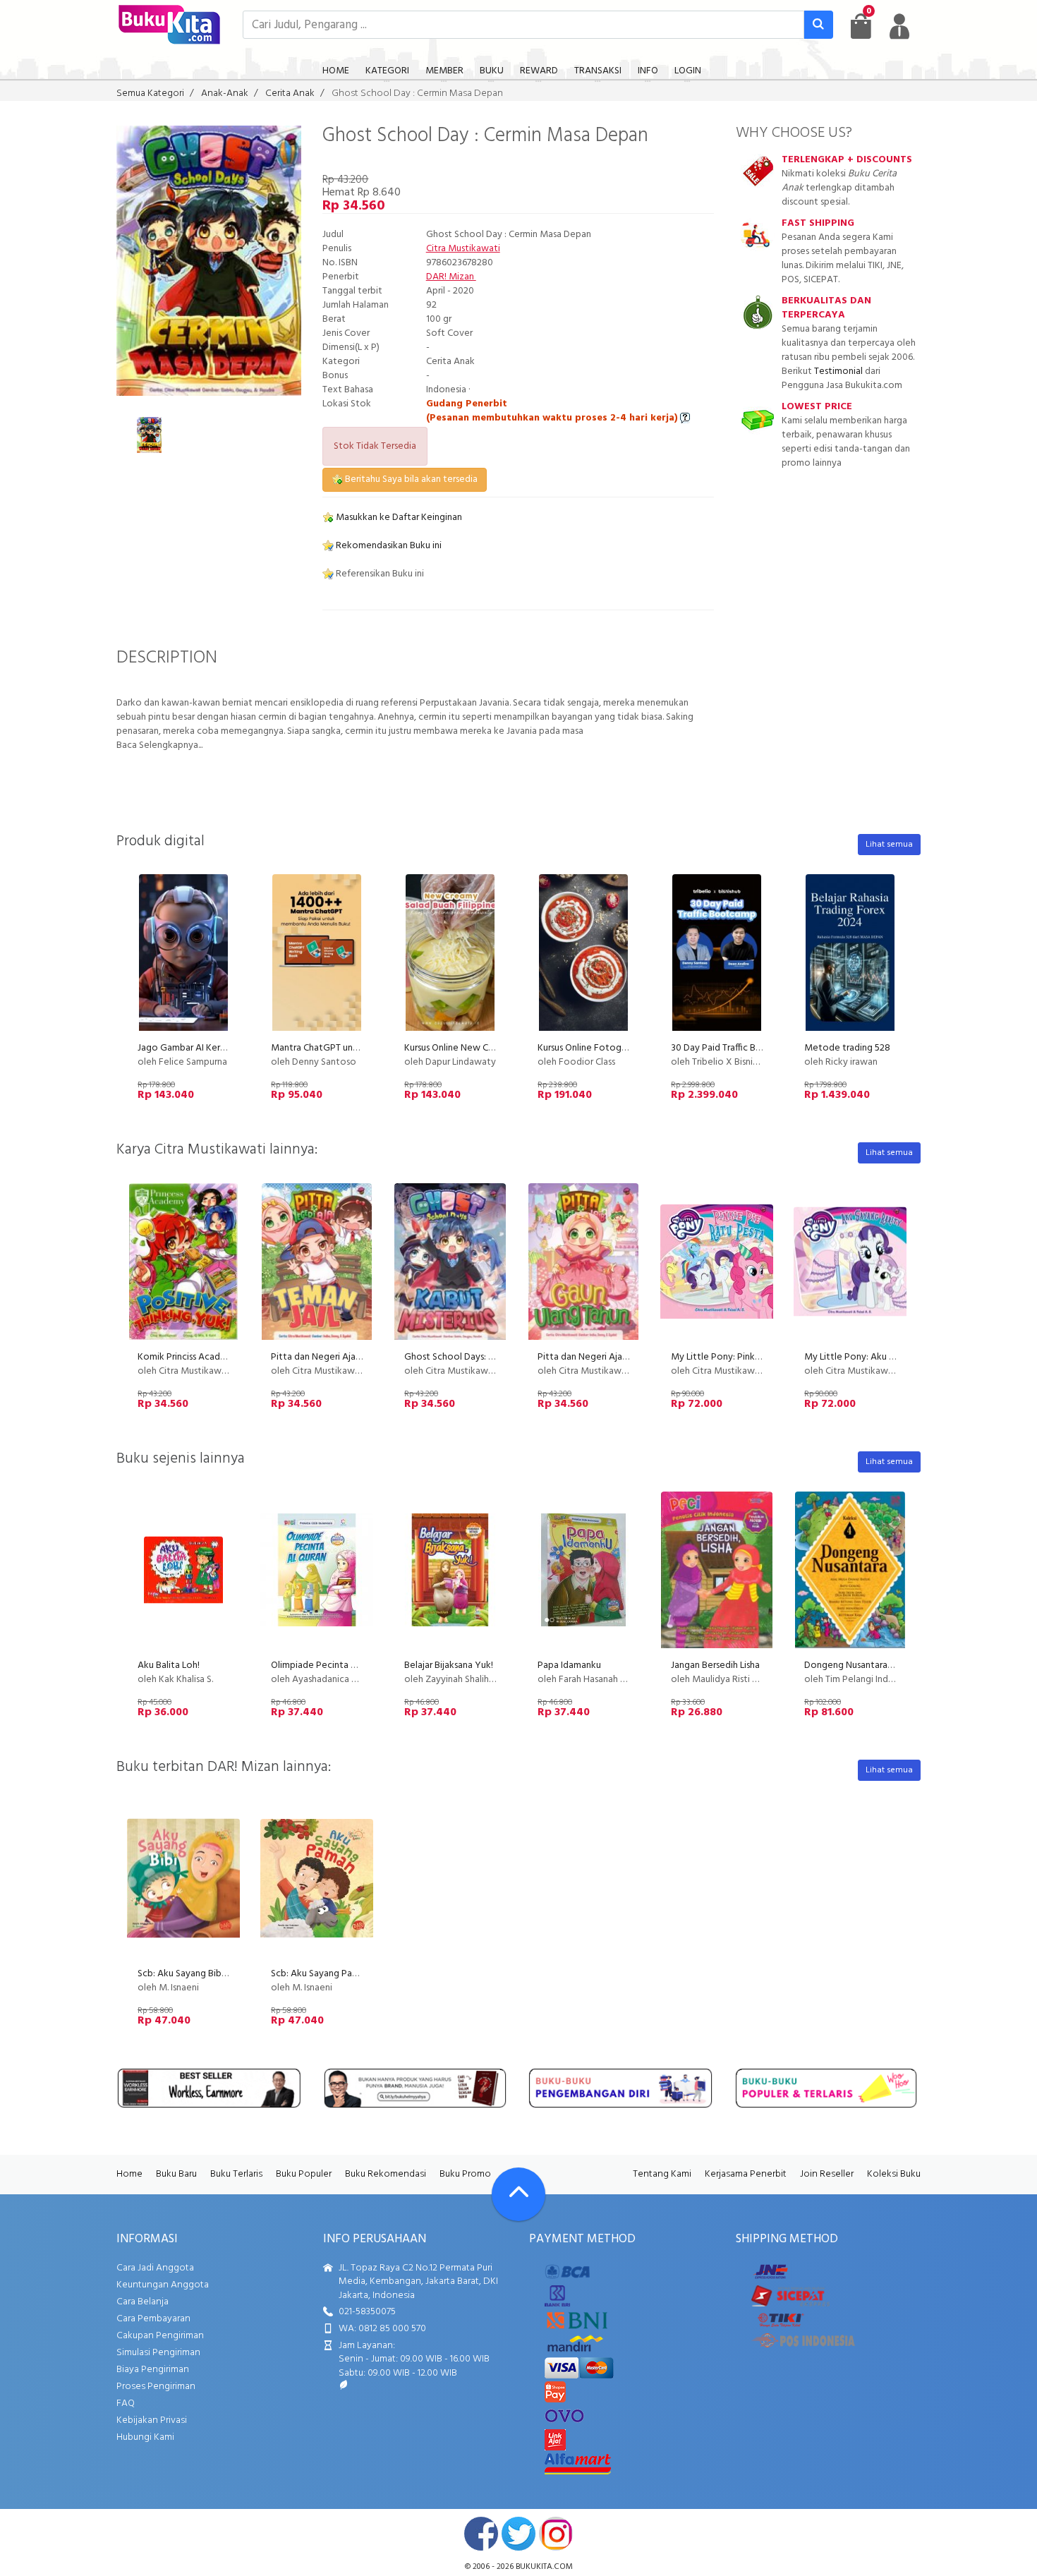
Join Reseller (827, 2174)
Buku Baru (176, 2174)
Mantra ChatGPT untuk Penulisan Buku (351, 1048)
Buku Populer (304, 2174)
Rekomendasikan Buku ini (388, 546)
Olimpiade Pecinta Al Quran (328, 1665)
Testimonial (838, 371)
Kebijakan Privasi (152, 2420)
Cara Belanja (142, 2302)
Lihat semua (889, 845)
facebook (481, 2534)
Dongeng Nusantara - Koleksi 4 (869, 1665)
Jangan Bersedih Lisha (715, 1665)
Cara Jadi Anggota (155, 2268)
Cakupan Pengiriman (160, 2336)
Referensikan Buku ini (379, 574)
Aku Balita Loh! (169, 1665)
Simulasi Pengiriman (158, 2353)
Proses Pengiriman (156, 2387)
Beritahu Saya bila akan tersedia (410, 479)
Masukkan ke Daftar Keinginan (398, 518)
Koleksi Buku (894, 2174)
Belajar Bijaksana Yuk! (449, 1665)
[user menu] (899, 26)
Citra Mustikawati (463, 249)
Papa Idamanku (569, 1665)
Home (129, 2174)
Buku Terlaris (236, 2174)
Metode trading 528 (847, 1048)
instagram (556, 2534)
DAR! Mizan (451, 277)
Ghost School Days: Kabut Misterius (479, 1357)
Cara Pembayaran (153, 2319)
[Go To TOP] (518, 2194)
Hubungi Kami (145, 2437)
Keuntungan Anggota (163, 2285)
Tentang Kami (662, 2174)
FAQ (126, 2403)
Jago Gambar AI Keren (184, 1048)
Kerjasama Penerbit (746, 2174)
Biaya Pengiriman (153, 2370)
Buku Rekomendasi (386, 2174)
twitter (518, 2534)
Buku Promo (465, 2174)
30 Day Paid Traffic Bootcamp (733, 1048)
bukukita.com (544, 2567)
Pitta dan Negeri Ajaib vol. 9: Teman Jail (353, 1357)
